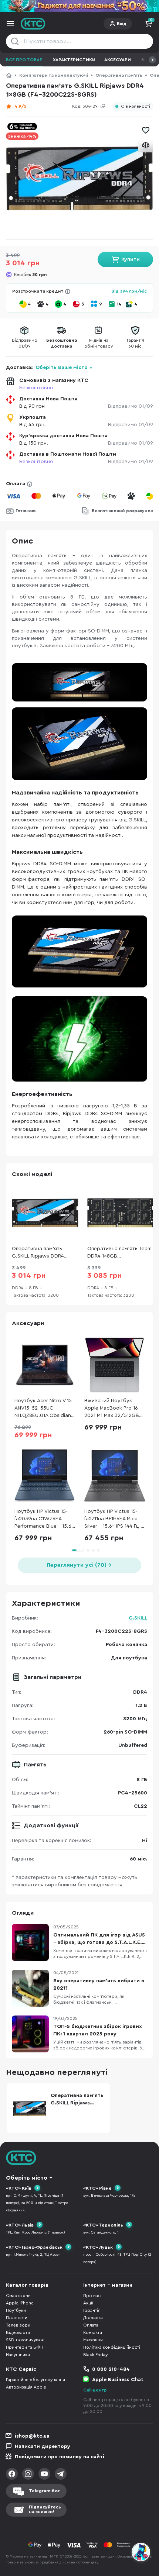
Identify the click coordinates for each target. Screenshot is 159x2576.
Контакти (93, 2332)
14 (119, 304)
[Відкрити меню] (10, 24)
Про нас (92, 2296)
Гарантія (92, 2310)
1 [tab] (78, 1550)
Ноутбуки (16, 2310)
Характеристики (74, 60)
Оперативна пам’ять (119, 75)
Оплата (16, 484)
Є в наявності (136, 106)
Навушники (18, 2355)
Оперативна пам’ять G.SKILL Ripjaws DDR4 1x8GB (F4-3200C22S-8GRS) (38, 1253)
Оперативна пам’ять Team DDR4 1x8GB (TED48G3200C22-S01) (119, 1253)
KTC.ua (33, 24)
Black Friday (95, 2355)
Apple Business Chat (118, 2380)
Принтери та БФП (25, 2347)
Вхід (122, 24)
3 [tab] (93, 1550)
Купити (131, 259)
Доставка (93, 2318)
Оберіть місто (27, 2178)
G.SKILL (138, 1618)
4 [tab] (98, 1550)
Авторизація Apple (26, 2387)
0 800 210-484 (111, 2369)
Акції (88, 2303)
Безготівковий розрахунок (122, 511)
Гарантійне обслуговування (35, 2380)
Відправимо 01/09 (131, 406)
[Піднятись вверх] (141, 2532)
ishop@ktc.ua (32, 2436)
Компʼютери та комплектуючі (54, 75)
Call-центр (95, 2390)
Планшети (17, 2318)
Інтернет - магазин (108, 2285)
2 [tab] (88, 1550)
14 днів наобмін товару (99, 343)
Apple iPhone (20, 2303)
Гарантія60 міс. (136, 343)
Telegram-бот (44, 2491)
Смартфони (18, 2296)
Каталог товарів (27, 2285)
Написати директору (43, 2446)
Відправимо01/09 (25, 343)
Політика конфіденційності (112, 2347)
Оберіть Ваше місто (62, 368)
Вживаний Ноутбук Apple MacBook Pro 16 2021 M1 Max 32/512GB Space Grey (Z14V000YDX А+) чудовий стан (112, 1409)
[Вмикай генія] (79, 6)
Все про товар (24, 60)
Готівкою (26, 511)
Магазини (93, 2340)
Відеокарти (18, 2332)
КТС (9, 75)
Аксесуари (118, 60)
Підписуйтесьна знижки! (45, 2509)
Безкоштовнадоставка (62, 343)
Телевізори (18, 2325)
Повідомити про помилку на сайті (60, 2457)
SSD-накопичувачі (25, 2340)
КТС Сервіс (21, 2369)
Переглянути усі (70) (77, 1565)
